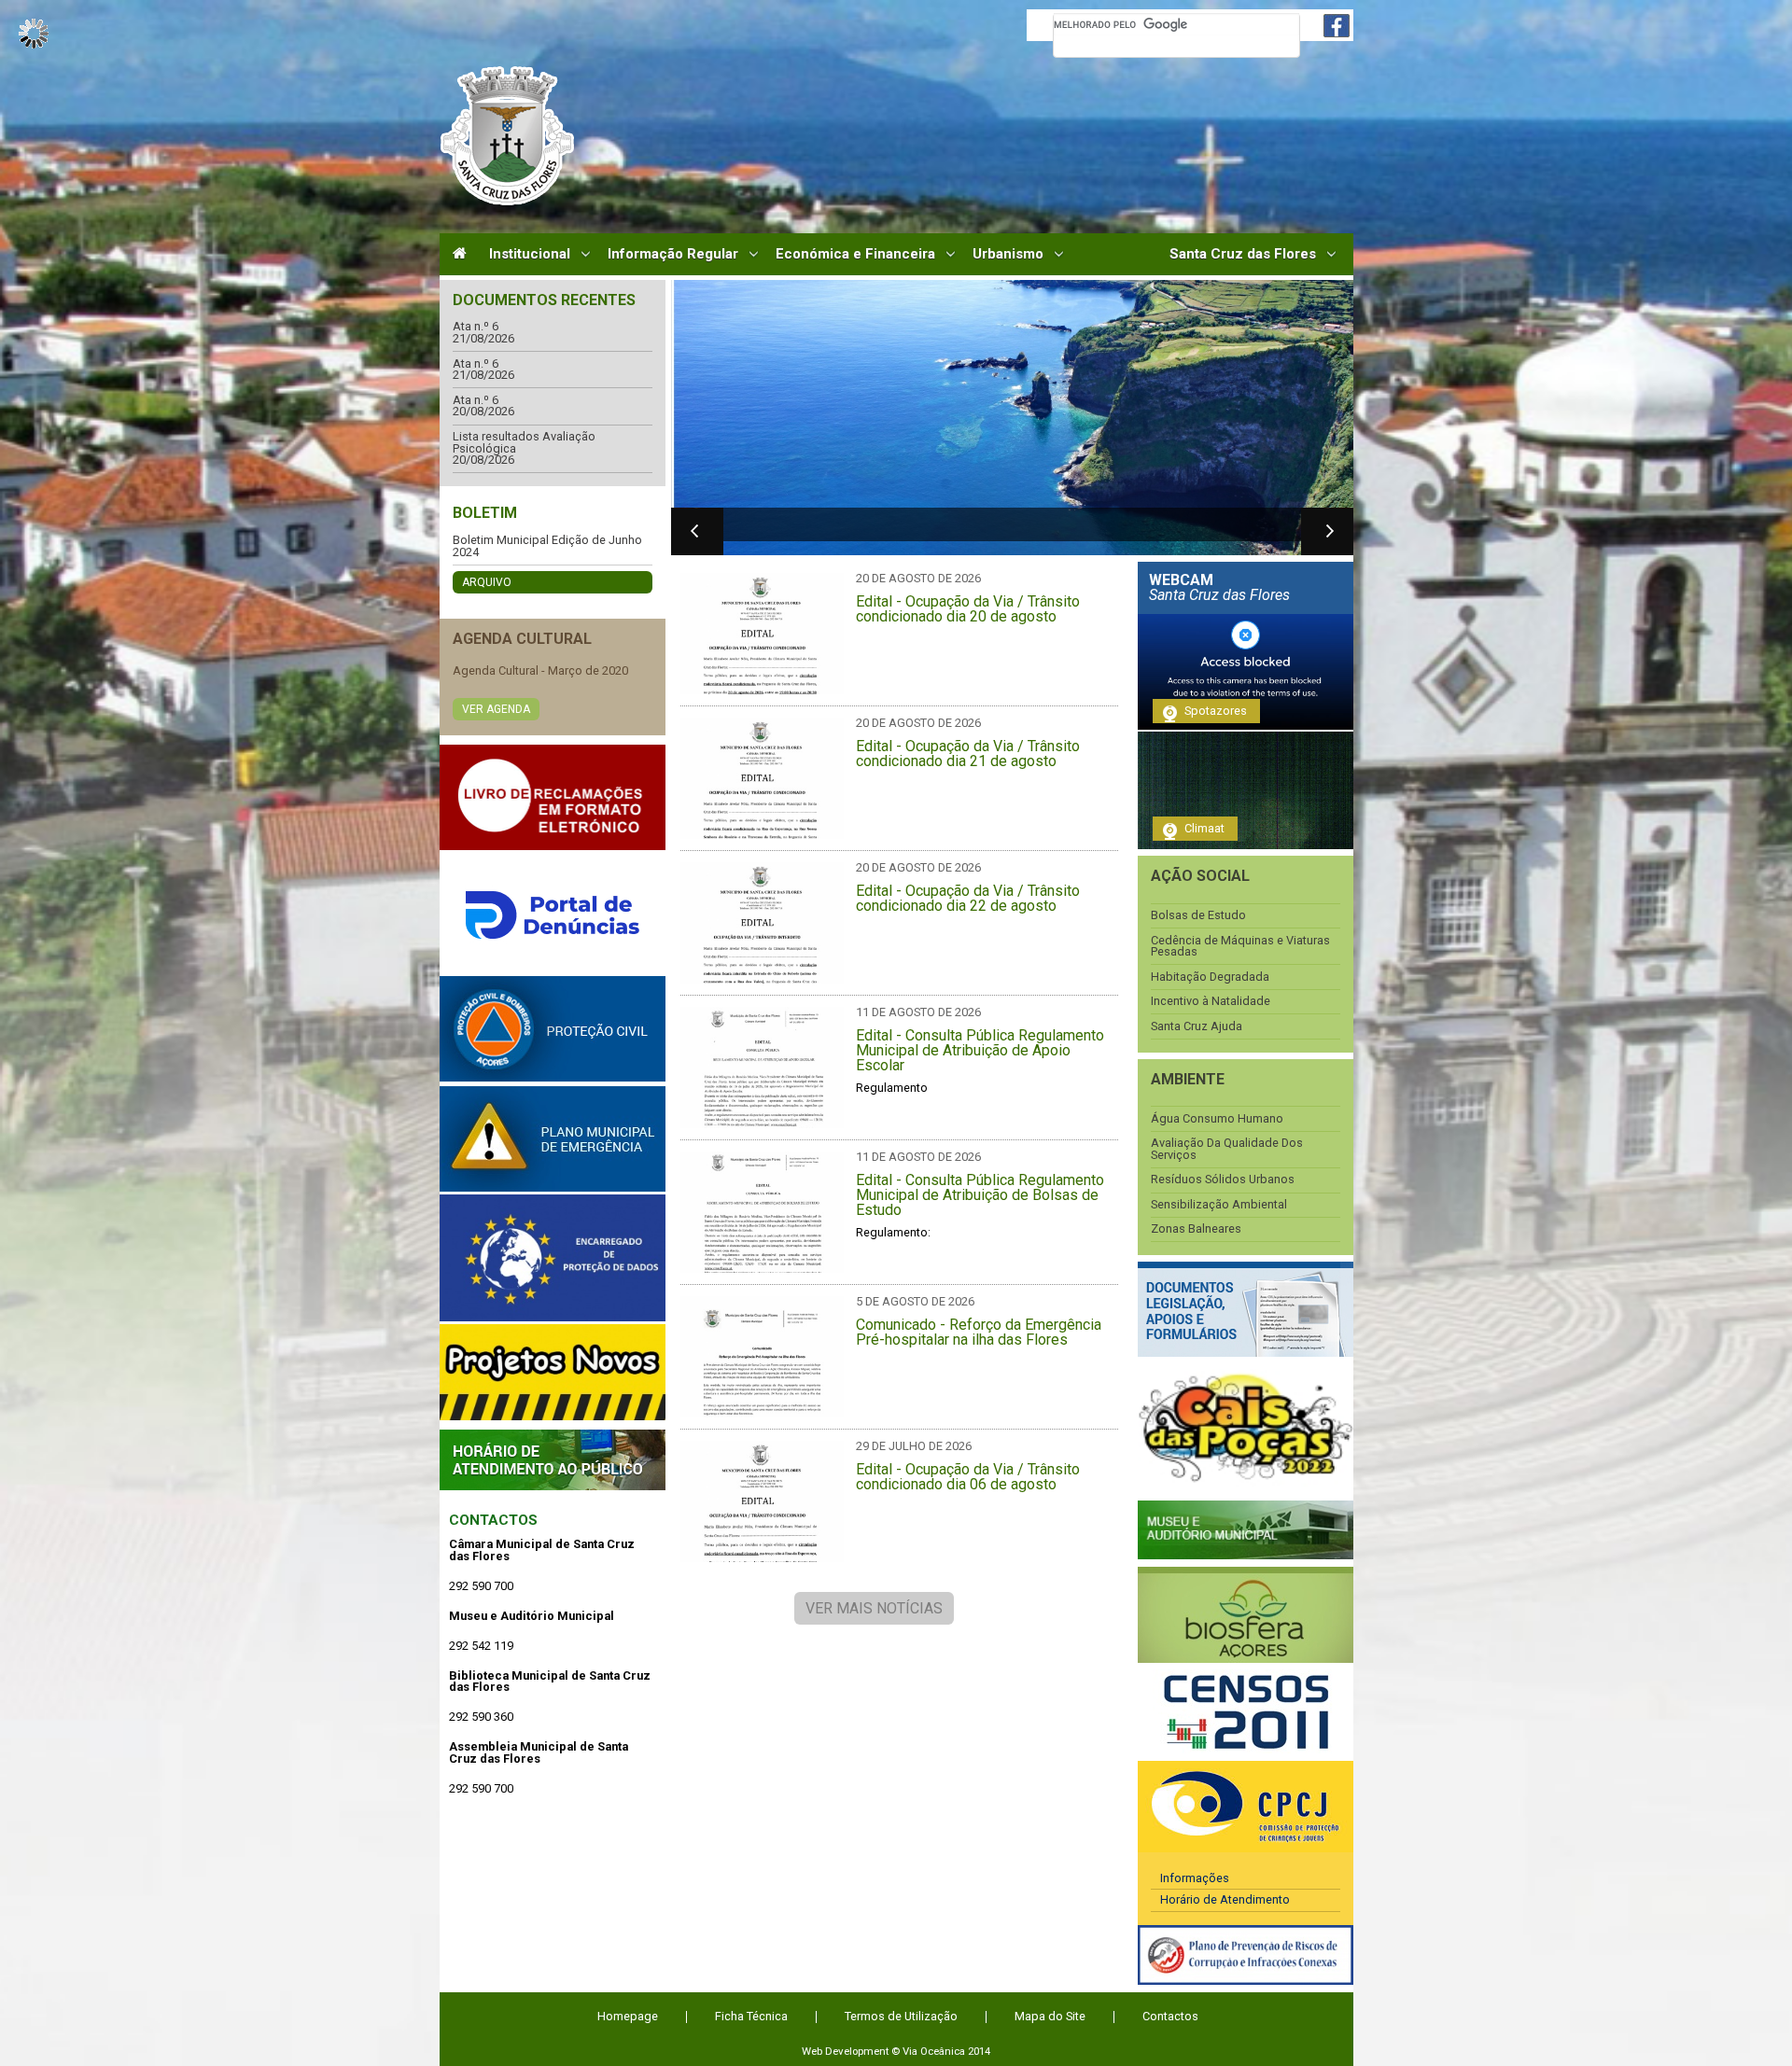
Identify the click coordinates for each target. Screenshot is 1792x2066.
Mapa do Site (1050, 2016)
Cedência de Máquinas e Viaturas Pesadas (1240, 947)
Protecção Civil (553, 1029)
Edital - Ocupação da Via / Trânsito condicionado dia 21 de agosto (968, 754)
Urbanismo (1008, 254)
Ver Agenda (496, 709)
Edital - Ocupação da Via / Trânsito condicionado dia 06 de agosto (968, 1477)
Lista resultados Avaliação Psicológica (524, 443)
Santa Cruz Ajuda (1197, 1027)
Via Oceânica (934, 2051)
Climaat (1204, 828)
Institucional (530, 254)
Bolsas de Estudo (1198, 916)
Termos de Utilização (901, 2016)
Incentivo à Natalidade (1211, 1002)
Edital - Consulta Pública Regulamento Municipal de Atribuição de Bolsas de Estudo (980, 1195)
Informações (1195, 1878)
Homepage (628, 2016)
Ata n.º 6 (476, 327)
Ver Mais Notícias (874, 1608)
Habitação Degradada (1210, 977)
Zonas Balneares (1196, 1229)
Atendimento (553, 1460)
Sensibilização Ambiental (1219, 1205)
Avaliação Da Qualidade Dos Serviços (1227, 1149)
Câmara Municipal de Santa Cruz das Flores (507, 136)
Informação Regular (673, 254)
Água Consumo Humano (1217, 1119)
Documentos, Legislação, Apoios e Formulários (1246, 1309)
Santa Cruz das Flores (1243, 254)
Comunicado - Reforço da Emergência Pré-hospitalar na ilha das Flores (979, 1333)
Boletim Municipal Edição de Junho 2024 (547, 546)
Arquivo (487, 582)
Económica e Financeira (855, 254)
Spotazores (1216, 711)
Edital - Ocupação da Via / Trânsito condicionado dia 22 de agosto (968, 899)
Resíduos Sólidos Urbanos (1223, 1180)
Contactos (493, 1520)
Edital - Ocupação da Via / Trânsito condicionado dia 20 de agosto (968, 609)
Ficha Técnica (751, 2016)
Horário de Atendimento (1225, 1899)
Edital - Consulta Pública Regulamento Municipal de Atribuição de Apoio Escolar (980, 1051)
